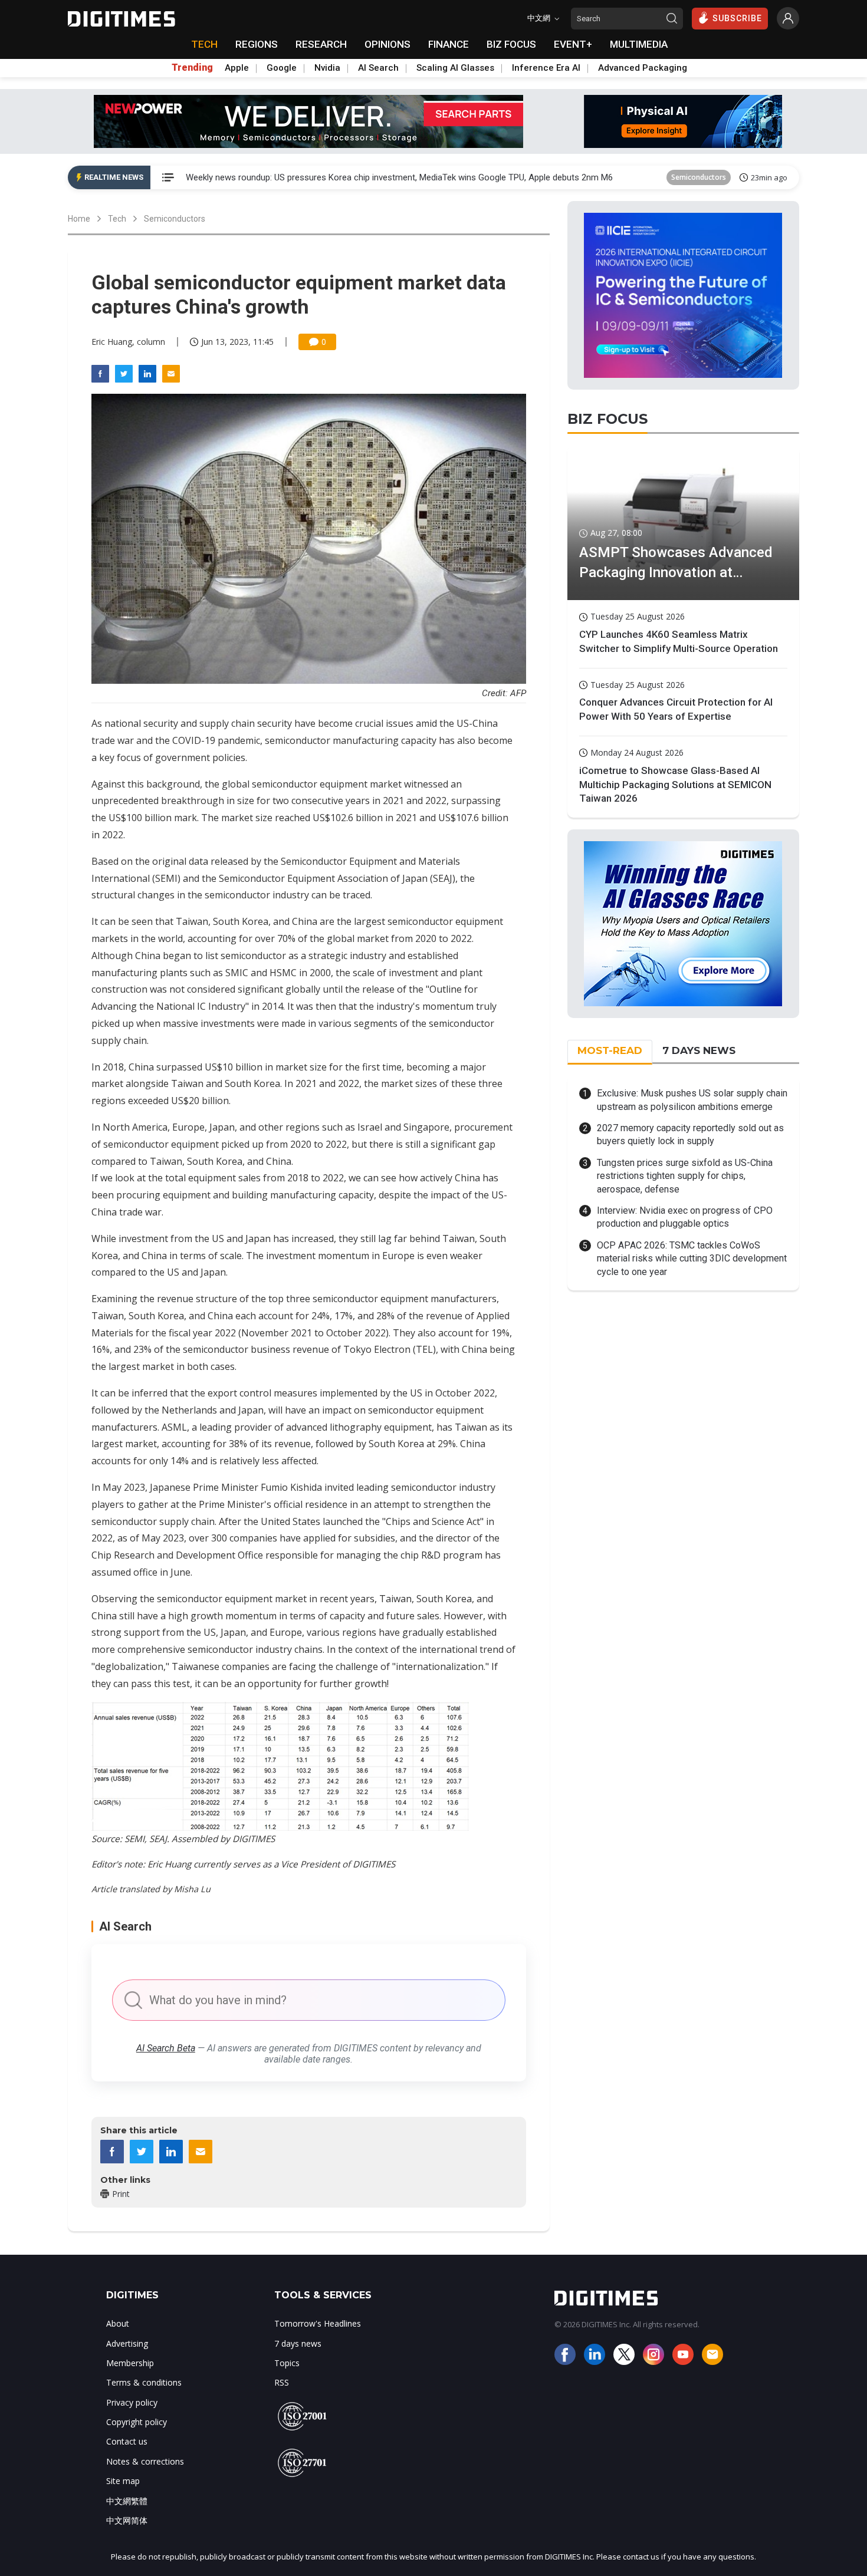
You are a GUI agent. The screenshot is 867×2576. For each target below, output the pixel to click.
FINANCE (449, 44)
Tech (117, 219)
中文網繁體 (127, 2501)
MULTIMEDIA (639, 44)
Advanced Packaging (643, 68)
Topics (287, 2363)
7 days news (298, 2343)
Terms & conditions (144, 2382)
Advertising (127, 2343)
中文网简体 (127, 2520)
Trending (192, 68)
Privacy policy (132, 2402)
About (118, 2323)
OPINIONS (387, 44)
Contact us (127, 2441)
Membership (130, 2363)
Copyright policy (137, 2422)
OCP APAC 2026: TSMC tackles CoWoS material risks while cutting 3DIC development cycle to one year (692, 1259)
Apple (237, 68)
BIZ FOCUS (511, 44)
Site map (123, 2481)
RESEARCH (321, 44)
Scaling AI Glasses (455, 68)
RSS (282, 2382)
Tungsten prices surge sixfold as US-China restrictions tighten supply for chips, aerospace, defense (685, 1176)
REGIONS (257, 44)
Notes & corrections (145, 2461)
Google (282, 68)
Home (79, 219)
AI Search (378, 68)
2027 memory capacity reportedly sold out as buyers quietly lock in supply (690, 1134)
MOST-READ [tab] (610, 1050)
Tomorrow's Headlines (318, 2323)
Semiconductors (699, 177)
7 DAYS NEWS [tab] (699, 1050)
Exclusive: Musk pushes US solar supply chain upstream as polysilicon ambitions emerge (692, 1100)
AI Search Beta (166, 2048)
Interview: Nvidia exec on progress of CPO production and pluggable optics (685, 1217)
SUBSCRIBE (737, 18)
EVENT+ (573, 44)
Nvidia (327, 68)
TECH (204, 44)
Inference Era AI (546, 68)
